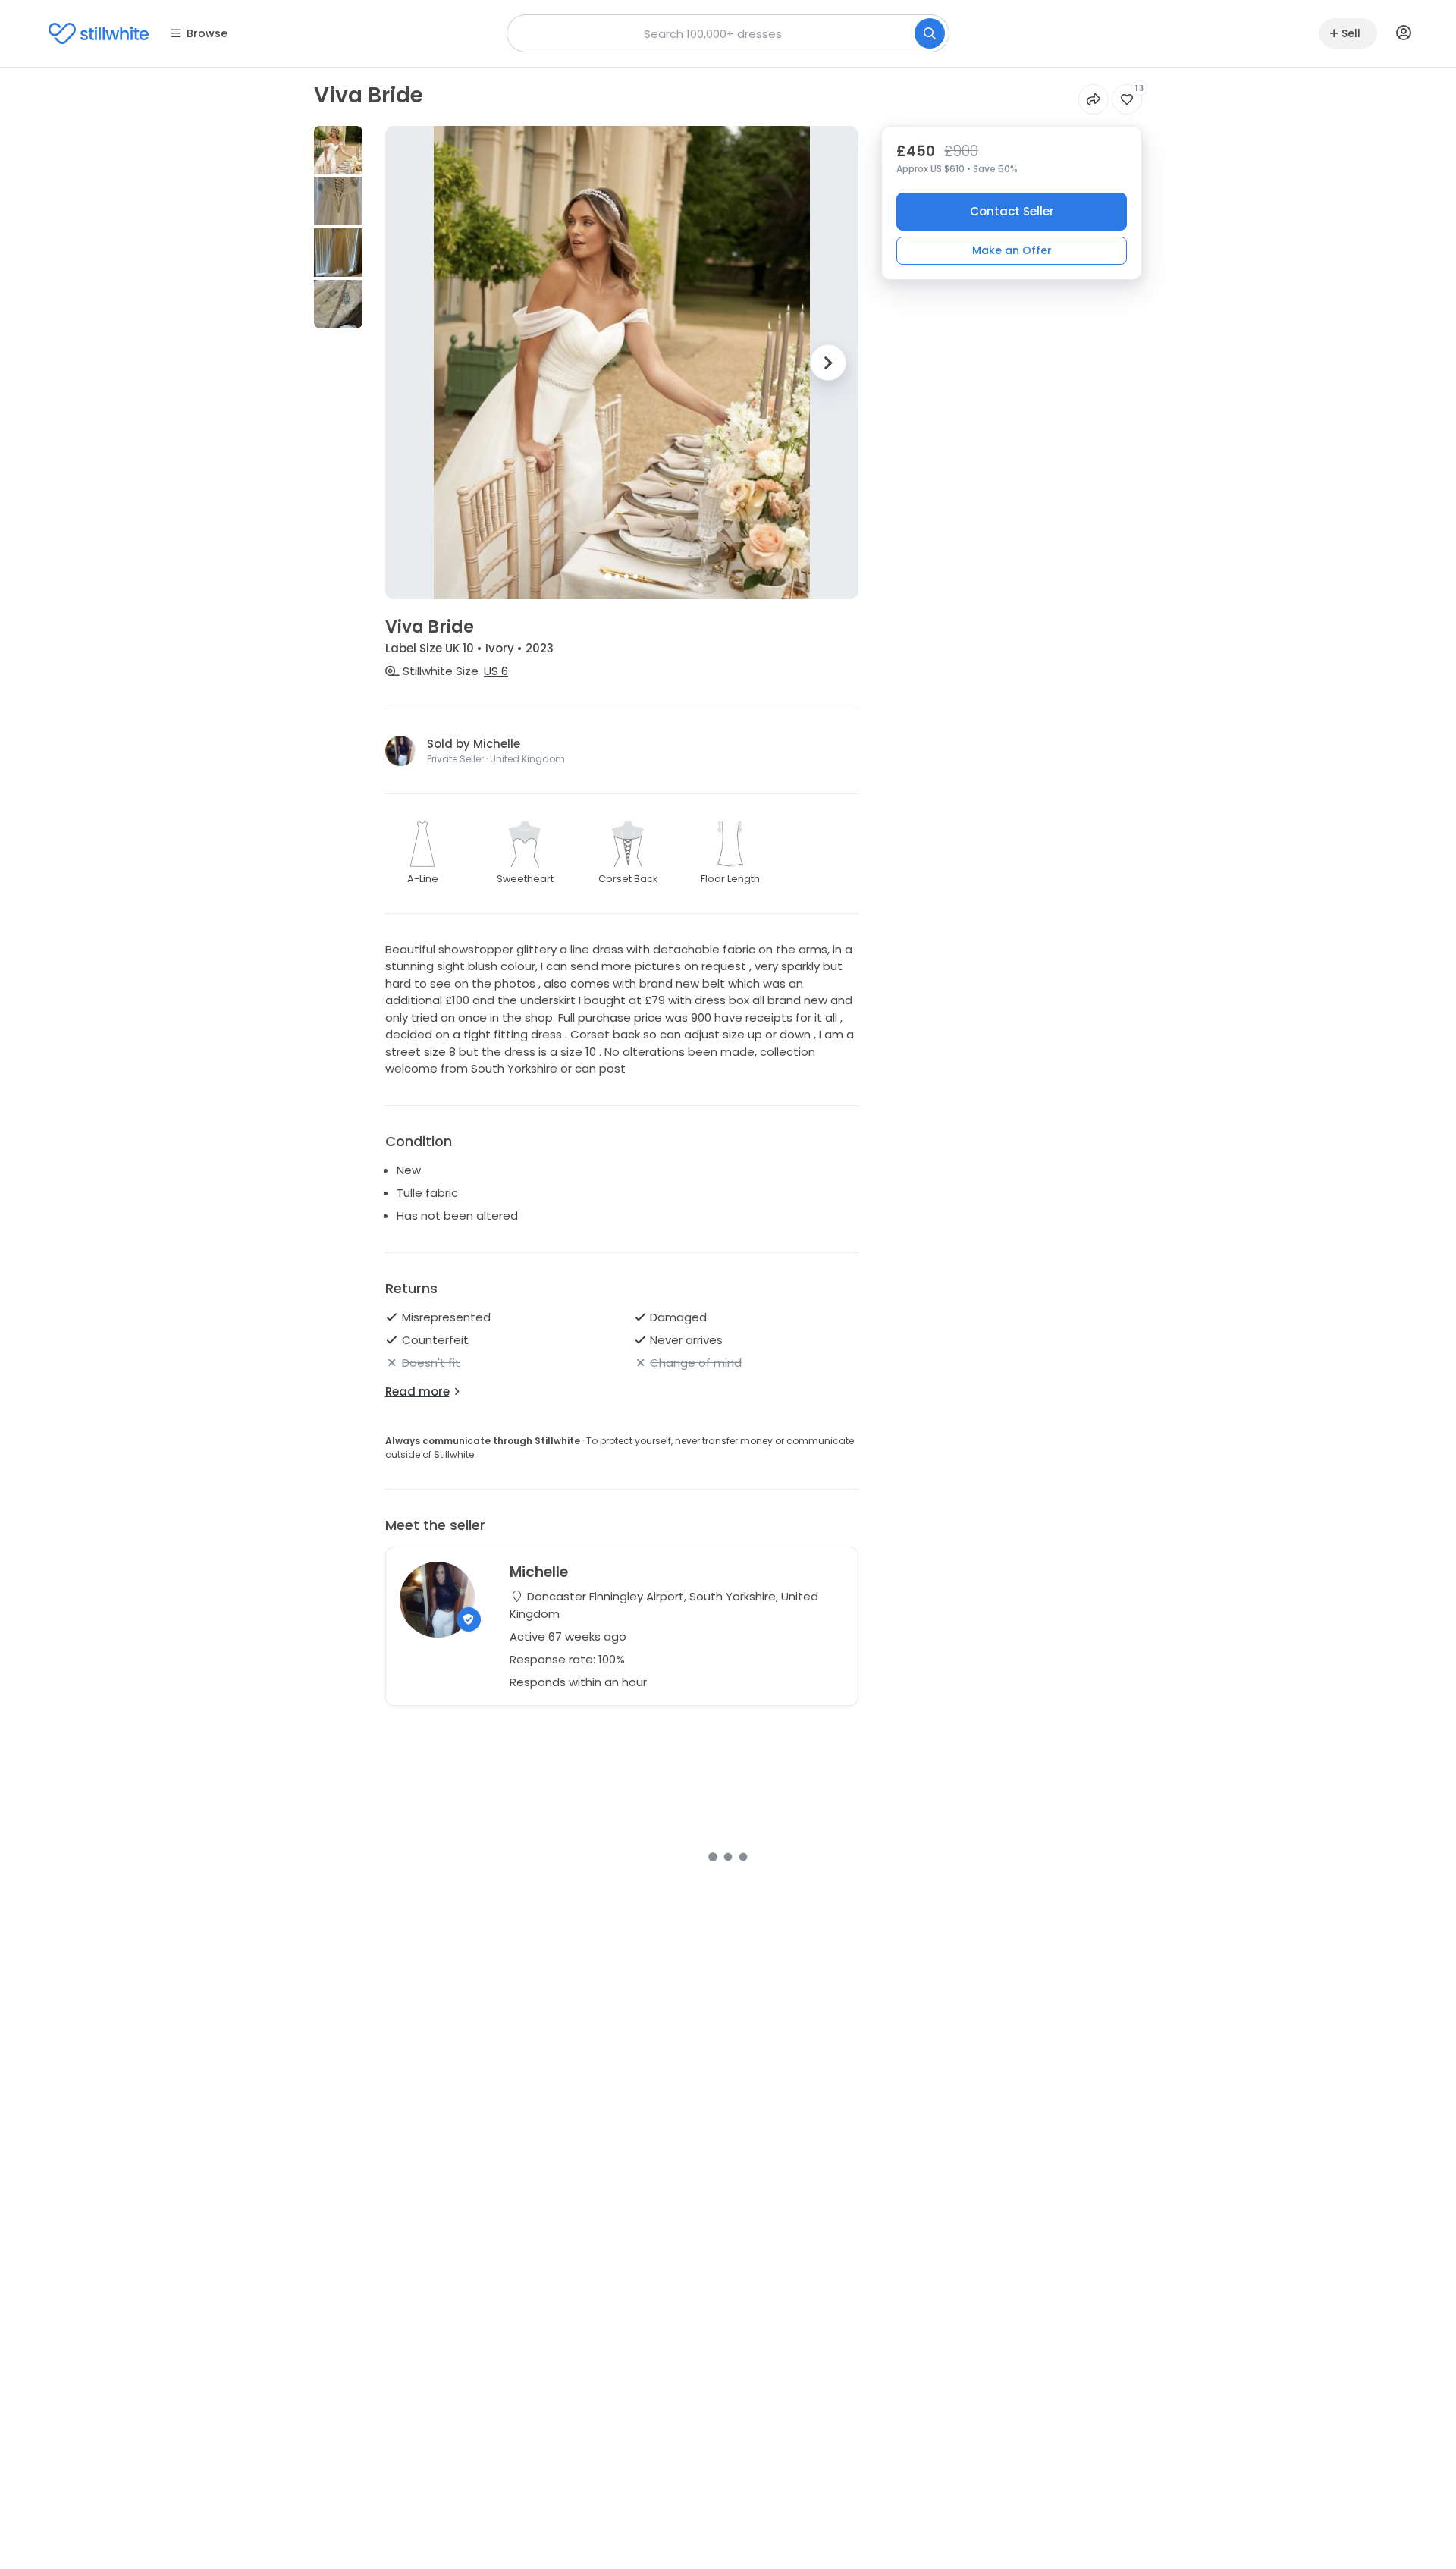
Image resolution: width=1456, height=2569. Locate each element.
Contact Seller (1012, 211)
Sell (1351, 33)
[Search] (930, 33)
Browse (207, 33)
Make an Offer (1012, 250)
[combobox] (728, 33)
